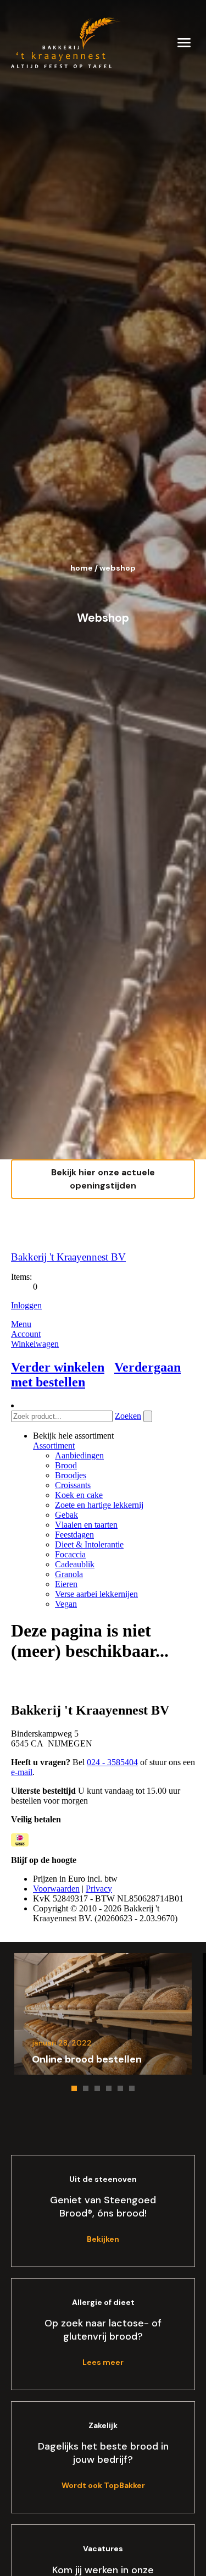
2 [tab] (86, 2088)
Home (82, 568)
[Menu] (184, 42)
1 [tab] (74, 2088)
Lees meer (103, 2362)
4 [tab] (109, 2088)
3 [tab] (97, 2088)
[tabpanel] (103, 2014)
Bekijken (103, 2239)
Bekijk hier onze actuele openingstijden (103, 1179)
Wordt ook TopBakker (103, 2485)
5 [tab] (120, 2088)
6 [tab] (132, 2088)
